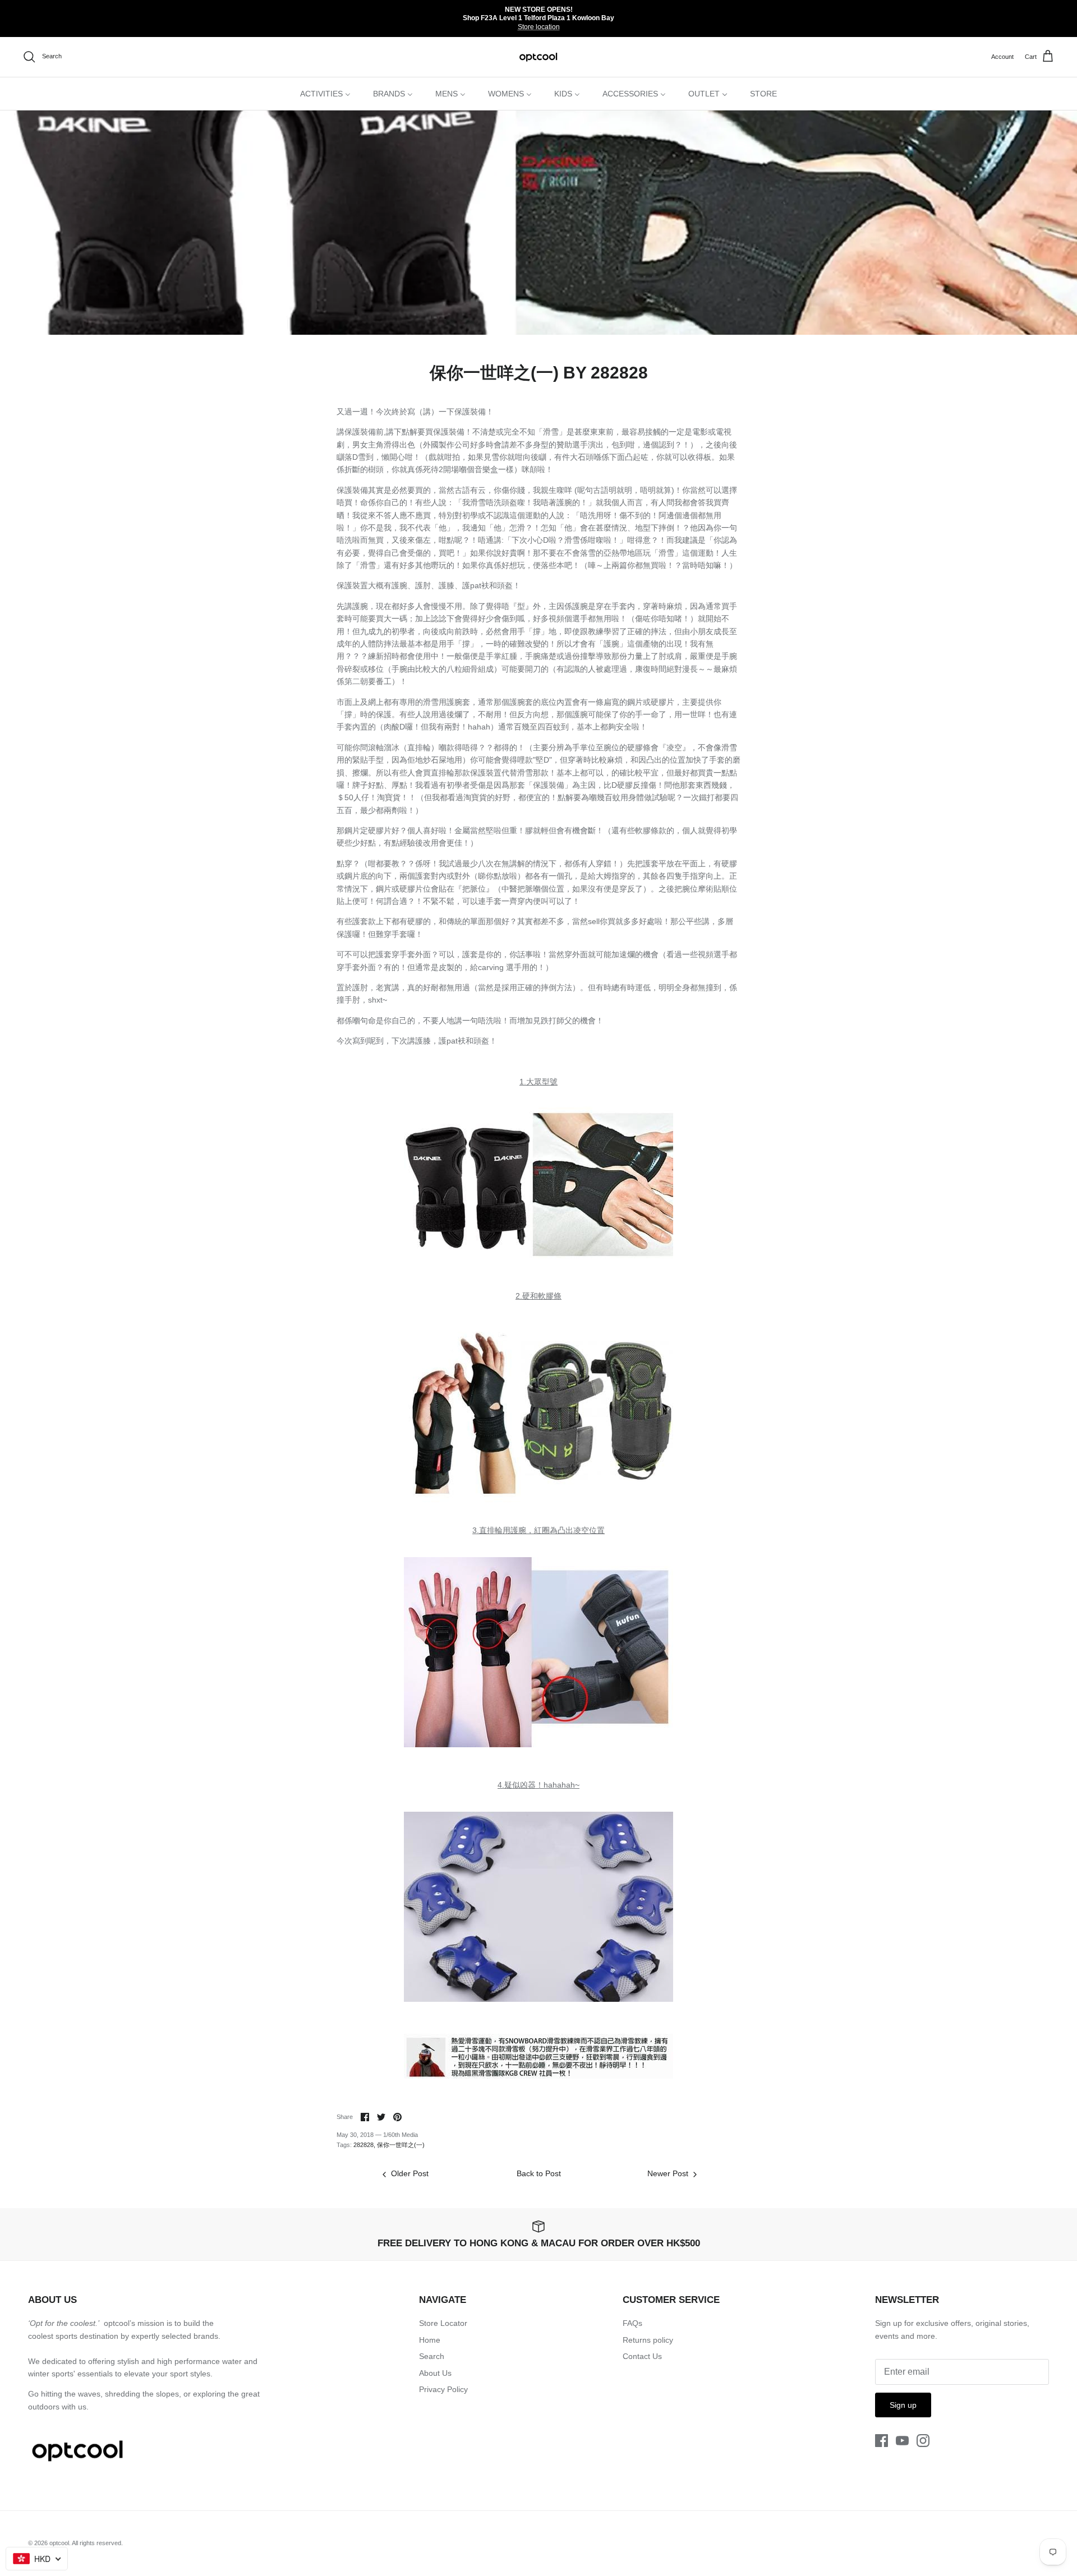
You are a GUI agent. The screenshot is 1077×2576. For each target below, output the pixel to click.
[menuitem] (325, 94)
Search (432, 2356)
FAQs (632, 2323)
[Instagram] (923, 2441)
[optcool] (539, 57)
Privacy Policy (443, 2389)
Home (430, 2340)
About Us (435, 2373)
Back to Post (539, 2173)
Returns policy (648, 2340)
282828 (363, 2145)
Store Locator (443, 2323)
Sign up (903, 2405)
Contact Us (642, 2356)
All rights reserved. (97, 2543)
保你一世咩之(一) (401, 2145)
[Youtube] (902, 2441)
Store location (539, 27)
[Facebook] (882, 2441)
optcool (59, 2543)
